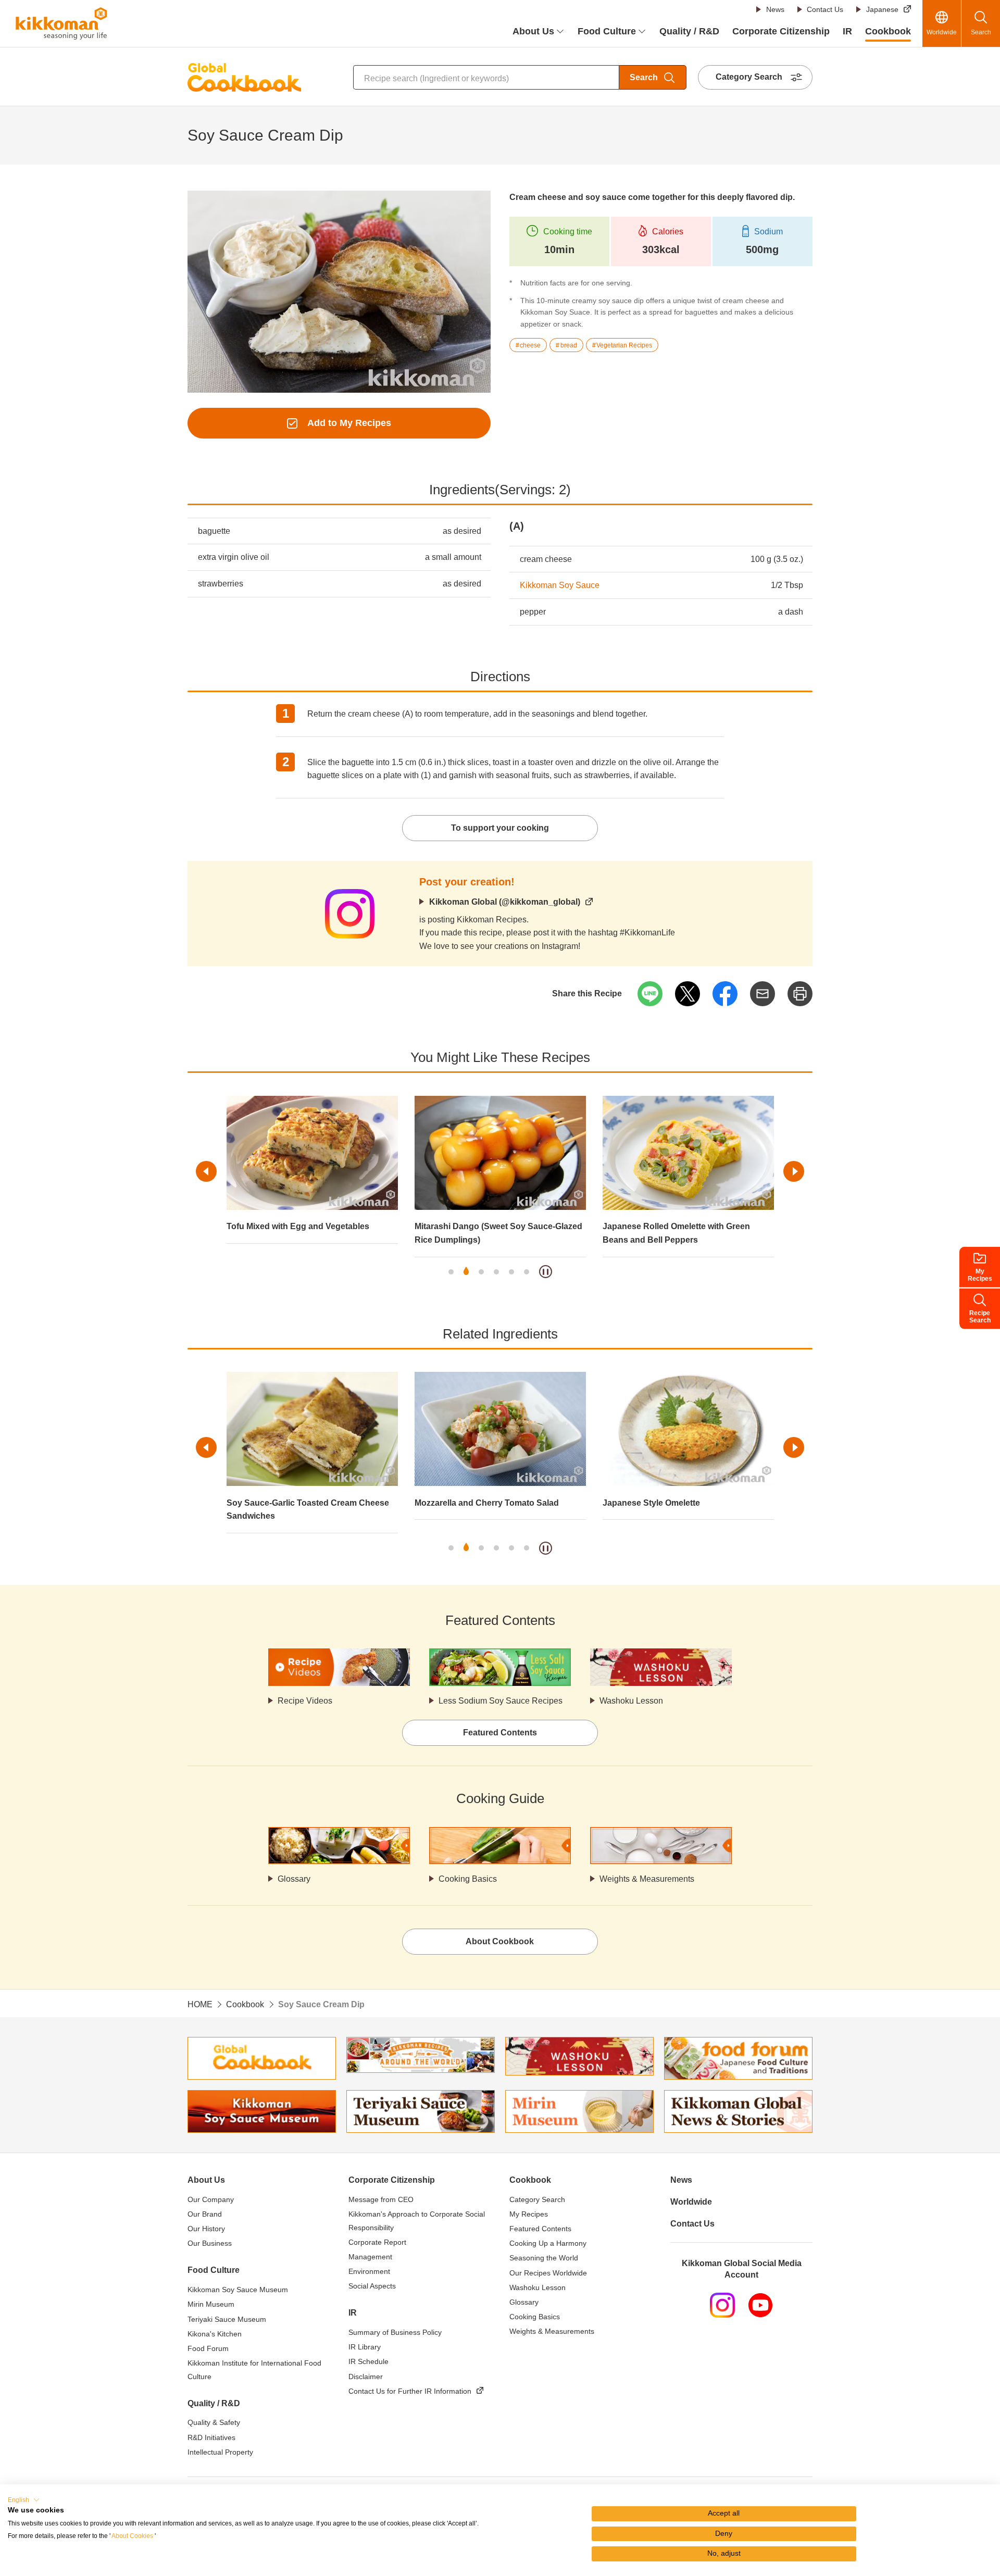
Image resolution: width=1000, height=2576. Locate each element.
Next (794, 1171)
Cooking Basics (468, 1879)
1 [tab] (451, 1272)
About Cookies (132, 2536)
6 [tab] (527, 1272)
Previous (206, 1171)
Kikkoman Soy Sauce (560, 585)
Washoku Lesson (631, 1701)
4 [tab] (496, 1272)
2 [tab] (466, 1272)
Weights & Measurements (647, 1879)
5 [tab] (511, 1272)
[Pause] (546, 1272)
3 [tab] (481, 1272)
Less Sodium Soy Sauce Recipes (501, 1701)
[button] (24, 2500)
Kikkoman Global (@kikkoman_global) (505, 902)
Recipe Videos (305, 1701)
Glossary (294, 1879)
